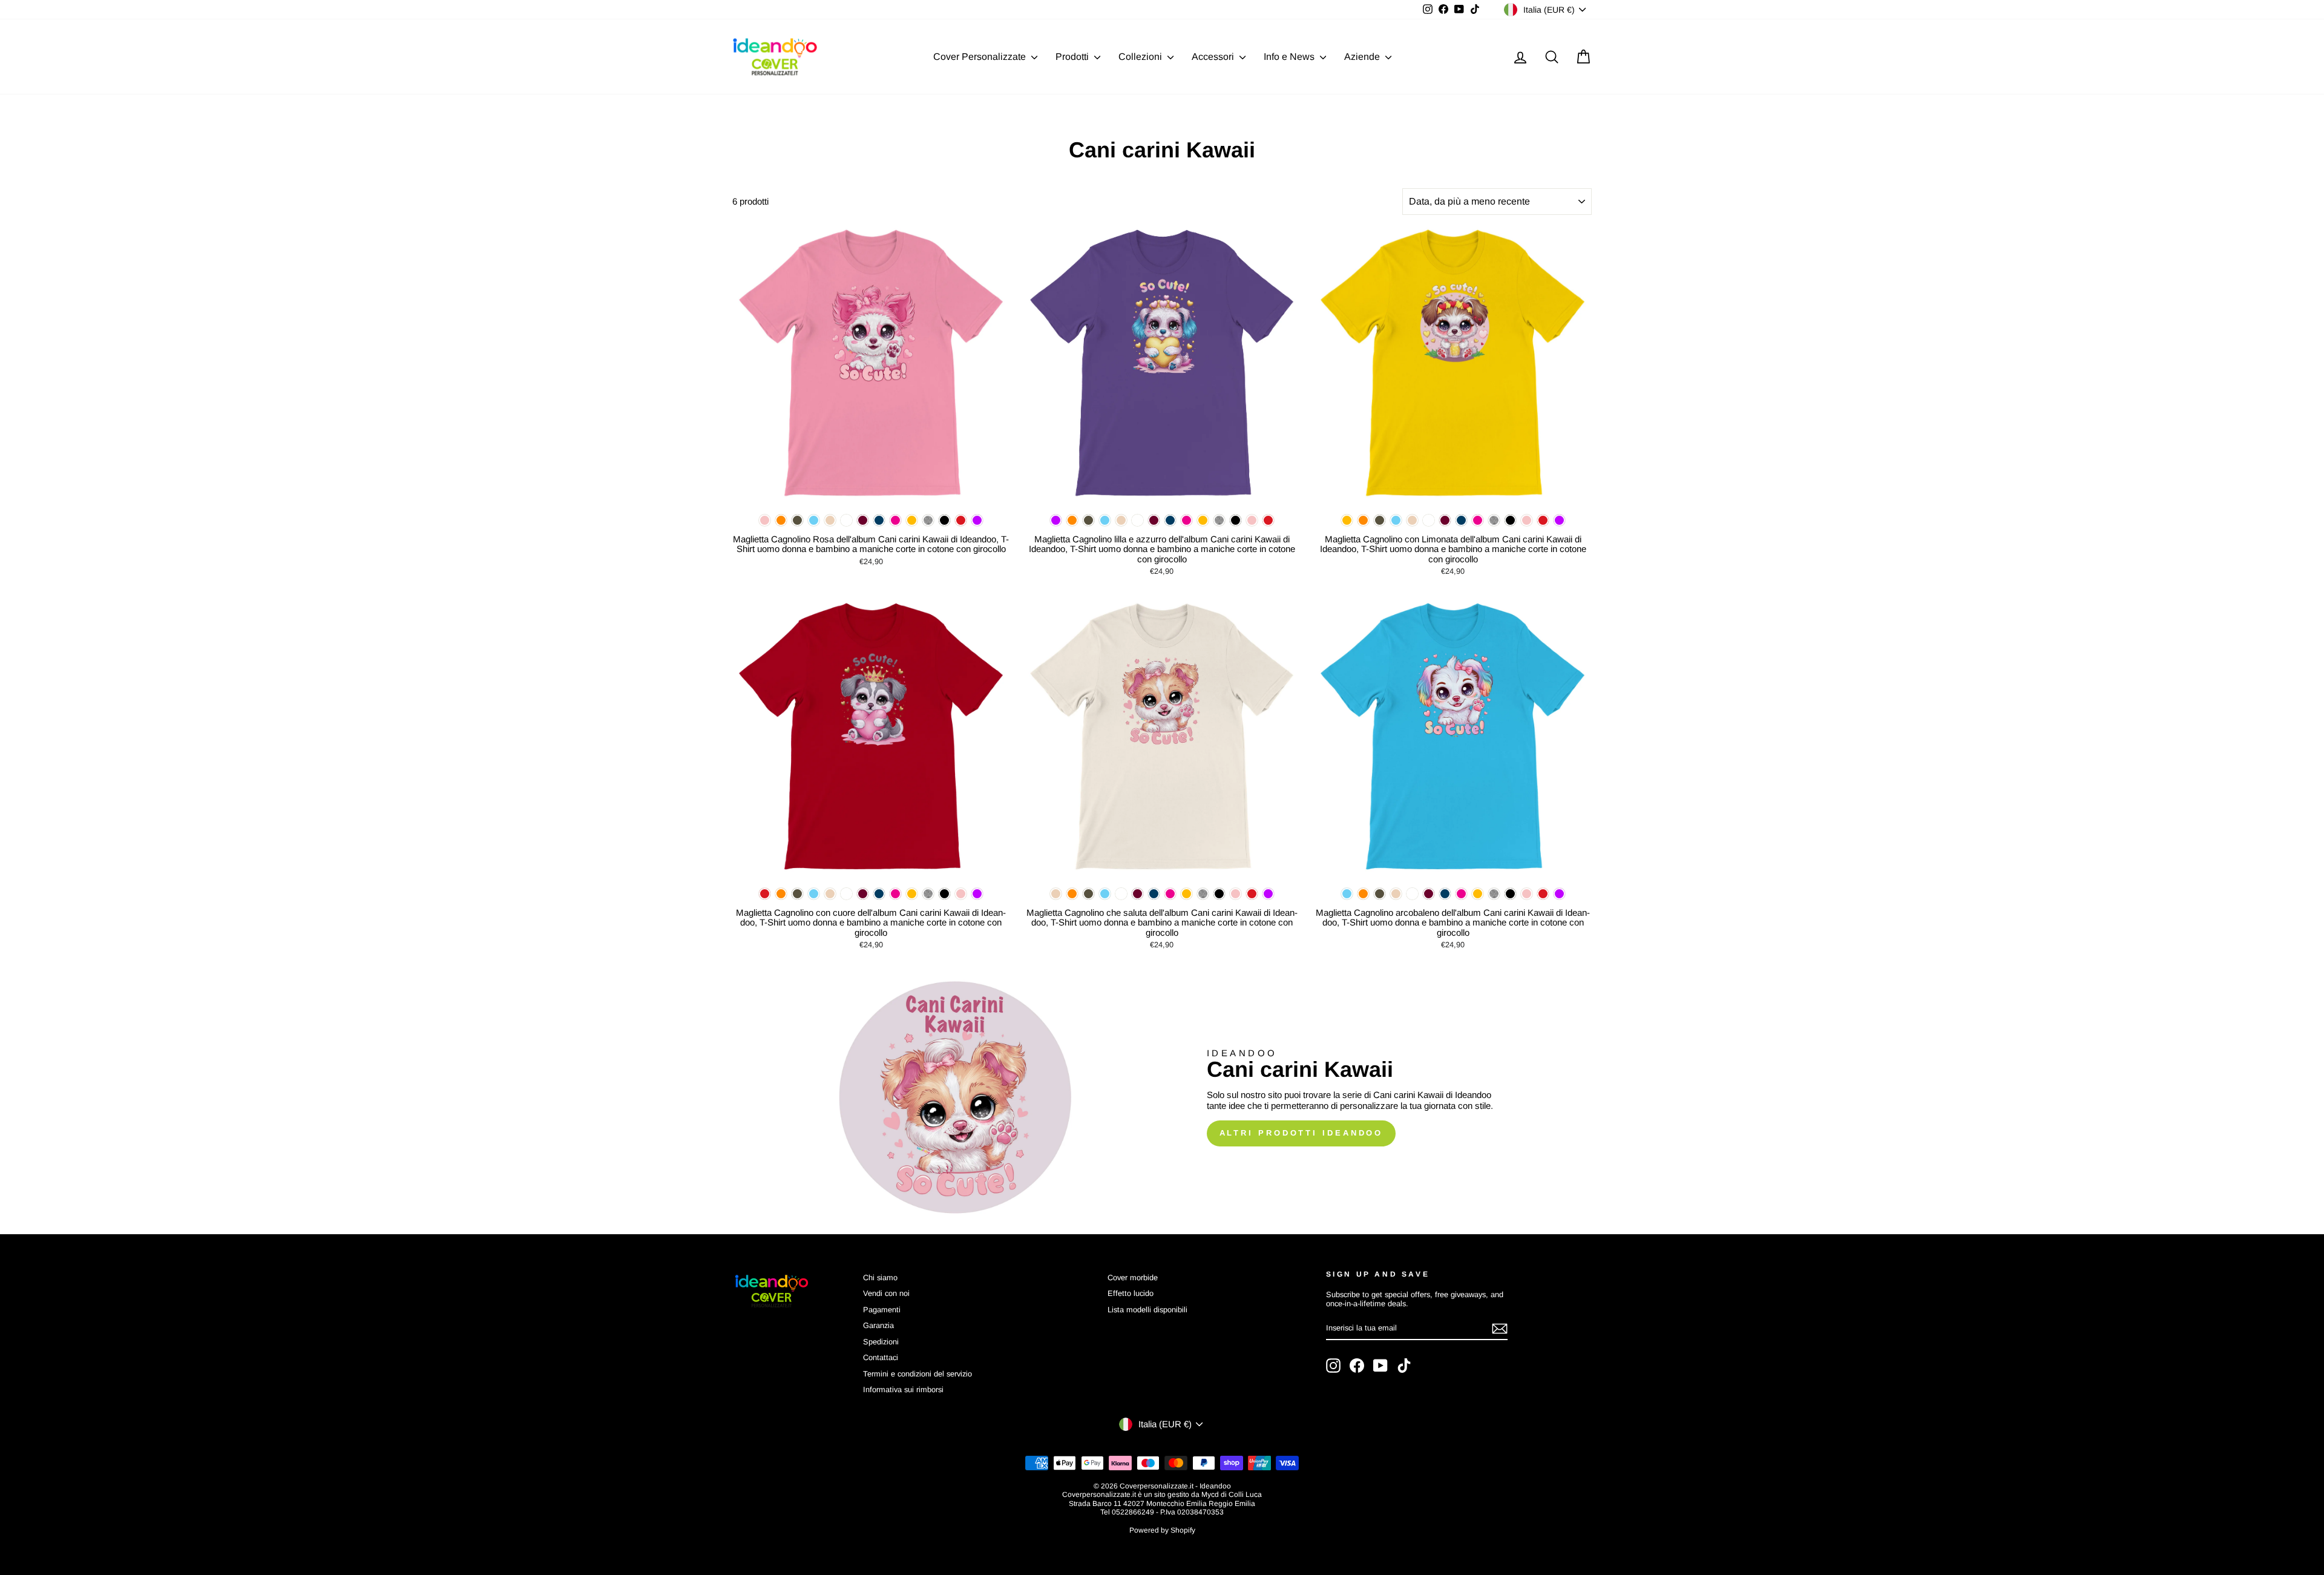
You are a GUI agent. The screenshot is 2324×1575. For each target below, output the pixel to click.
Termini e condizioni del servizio (917, 1374)
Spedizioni (881, 1342)
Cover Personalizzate (981, 57)
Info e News (1290, 57)
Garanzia (878, 1325)
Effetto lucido (1131, 1293)
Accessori (1214, 57)
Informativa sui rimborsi (903, 1389)
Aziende (1363, 57)
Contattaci (881, 1357)
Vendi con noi (886, 1293)
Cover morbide (1133, 1277)
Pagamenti (882, 1310)
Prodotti (1073, 57)
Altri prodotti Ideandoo (1302, 1133)
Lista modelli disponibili (1147, 1310)
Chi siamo (880, 1277)
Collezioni (1141, 57)
